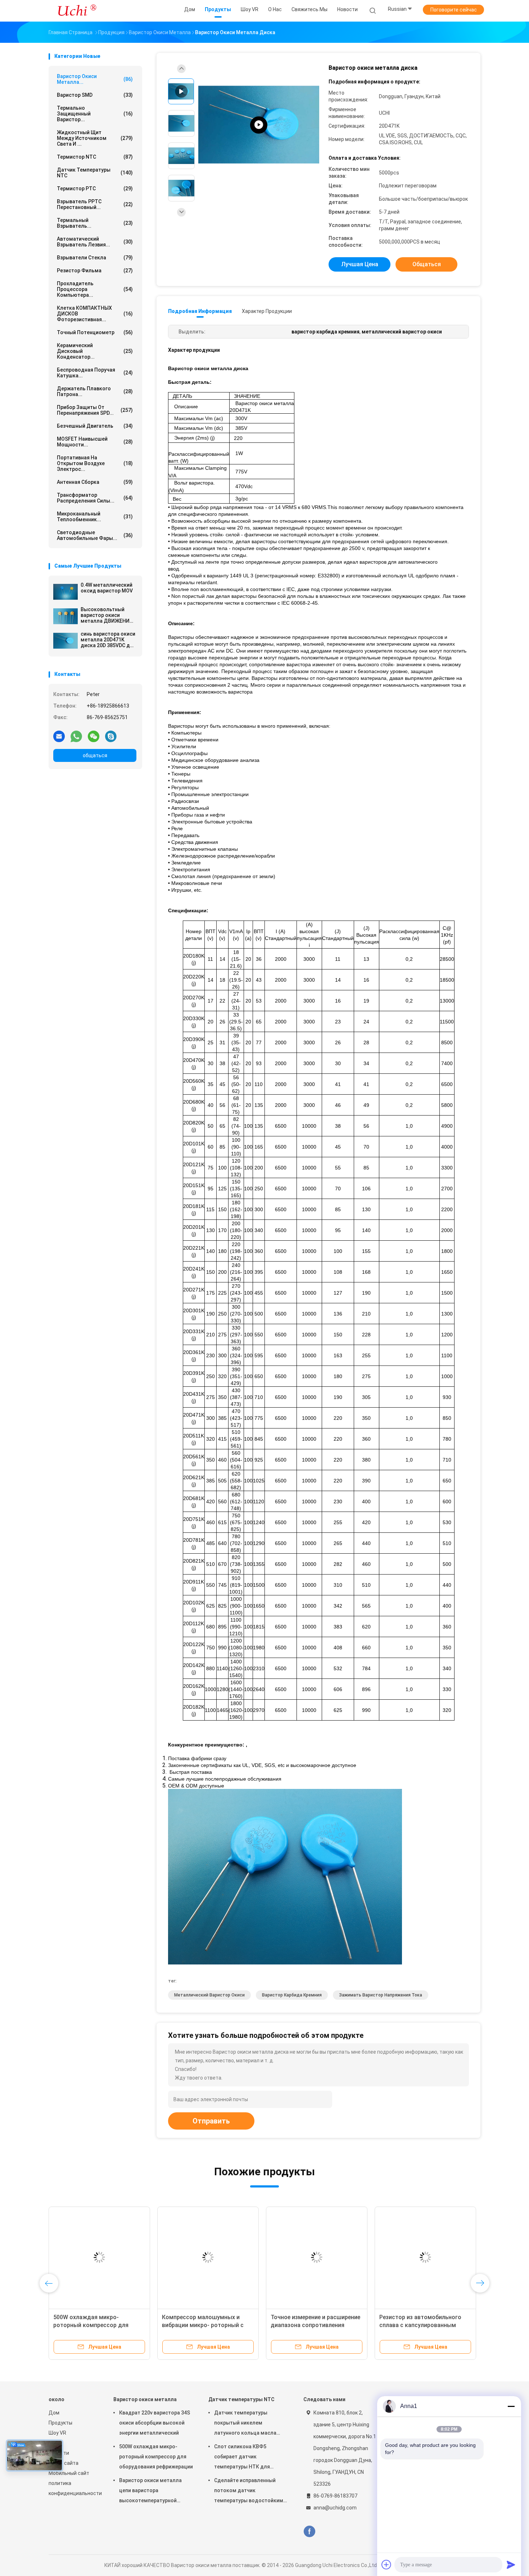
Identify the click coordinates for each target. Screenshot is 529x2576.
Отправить (211, 2121)
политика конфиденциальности (74, 2488)
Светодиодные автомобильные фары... (95, 535)
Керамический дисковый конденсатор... (95, 351)
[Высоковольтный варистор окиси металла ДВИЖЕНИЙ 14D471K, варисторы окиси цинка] (65, 616)
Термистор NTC (95, 157)
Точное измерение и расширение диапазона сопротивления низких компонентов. (315, 2325)
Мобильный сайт (69, 2473)
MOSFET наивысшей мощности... (95, 442)
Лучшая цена (360, 264)
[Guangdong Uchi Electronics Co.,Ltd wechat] (94, 736)
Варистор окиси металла (145, 2399)
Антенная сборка (95, 482)
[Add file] (386, 2564)
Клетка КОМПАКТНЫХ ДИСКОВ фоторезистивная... (95, 314)
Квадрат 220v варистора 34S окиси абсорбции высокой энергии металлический (155, 2423)
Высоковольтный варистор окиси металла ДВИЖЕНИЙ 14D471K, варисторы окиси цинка (107, 615)
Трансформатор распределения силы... (95, 498)
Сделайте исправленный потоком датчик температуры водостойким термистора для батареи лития (249, 2491)
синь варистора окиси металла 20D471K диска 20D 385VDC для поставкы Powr (108, 640)
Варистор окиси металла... (95, 79)
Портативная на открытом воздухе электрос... (95, 463)
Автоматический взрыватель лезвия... (95, 242)
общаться (95, 755)
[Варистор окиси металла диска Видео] (259, 125)
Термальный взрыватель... (95, 223)
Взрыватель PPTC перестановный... (95, 204)
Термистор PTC (95, 188)
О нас (55, 2443)
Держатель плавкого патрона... (95, 391)
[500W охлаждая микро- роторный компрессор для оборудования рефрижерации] (99, 2257)
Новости (59, 2453)
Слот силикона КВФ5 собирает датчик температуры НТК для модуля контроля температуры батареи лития (249, 2458)
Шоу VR (57, 2433)
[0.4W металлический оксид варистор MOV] (65, 592)
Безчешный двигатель (95, 426)
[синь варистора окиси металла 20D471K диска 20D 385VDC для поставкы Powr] (65, 641)
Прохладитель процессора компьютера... (95, 289)
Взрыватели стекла (95, 258)
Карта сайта (64, 2463)
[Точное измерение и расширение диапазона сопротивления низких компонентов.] (317, 2257)
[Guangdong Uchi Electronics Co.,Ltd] (77, 11)
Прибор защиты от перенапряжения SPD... (95, 410)
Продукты (60, 2423)
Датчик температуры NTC (95, 173)
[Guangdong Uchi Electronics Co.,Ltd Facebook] (309, 2532)
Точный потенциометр (95, 332)
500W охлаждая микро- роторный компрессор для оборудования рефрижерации (95, 2325)
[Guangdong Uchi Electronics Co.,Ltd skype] (111, 736)
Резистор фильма (95, 271)
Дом (54, 2413)
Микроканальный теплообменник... (95, 517)
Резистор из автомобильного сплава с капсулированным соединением (420, 2325)
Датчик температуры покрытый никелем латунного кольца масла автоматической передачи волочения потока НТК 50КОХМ (248, 2424)
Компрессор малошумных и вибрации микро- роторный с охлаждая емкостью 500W (203, 2325)
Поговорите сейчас (454, 10)
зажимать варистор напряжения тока (381, 1995)
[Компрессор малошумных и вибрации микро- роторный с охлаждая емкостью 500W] (208, 2257)
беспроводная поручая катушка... (95, 373)
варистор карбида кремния (292, 1995)
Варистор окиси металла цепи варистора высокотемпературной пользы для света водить (151, 2491)
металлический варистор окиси (209, 1995)
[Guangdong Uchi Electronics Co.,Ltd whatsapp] (76, 736)
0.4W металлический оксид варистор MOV (107, 588)
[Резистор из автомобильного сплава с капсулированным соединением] (425, 2257)
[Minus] (511, 2406)
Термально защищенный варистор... (95, 114)
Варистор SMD (95, 95)
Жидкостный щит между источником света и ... (95, 138)
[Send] (511, 2564)
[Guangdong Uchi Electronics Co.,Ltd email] (59, 736)
